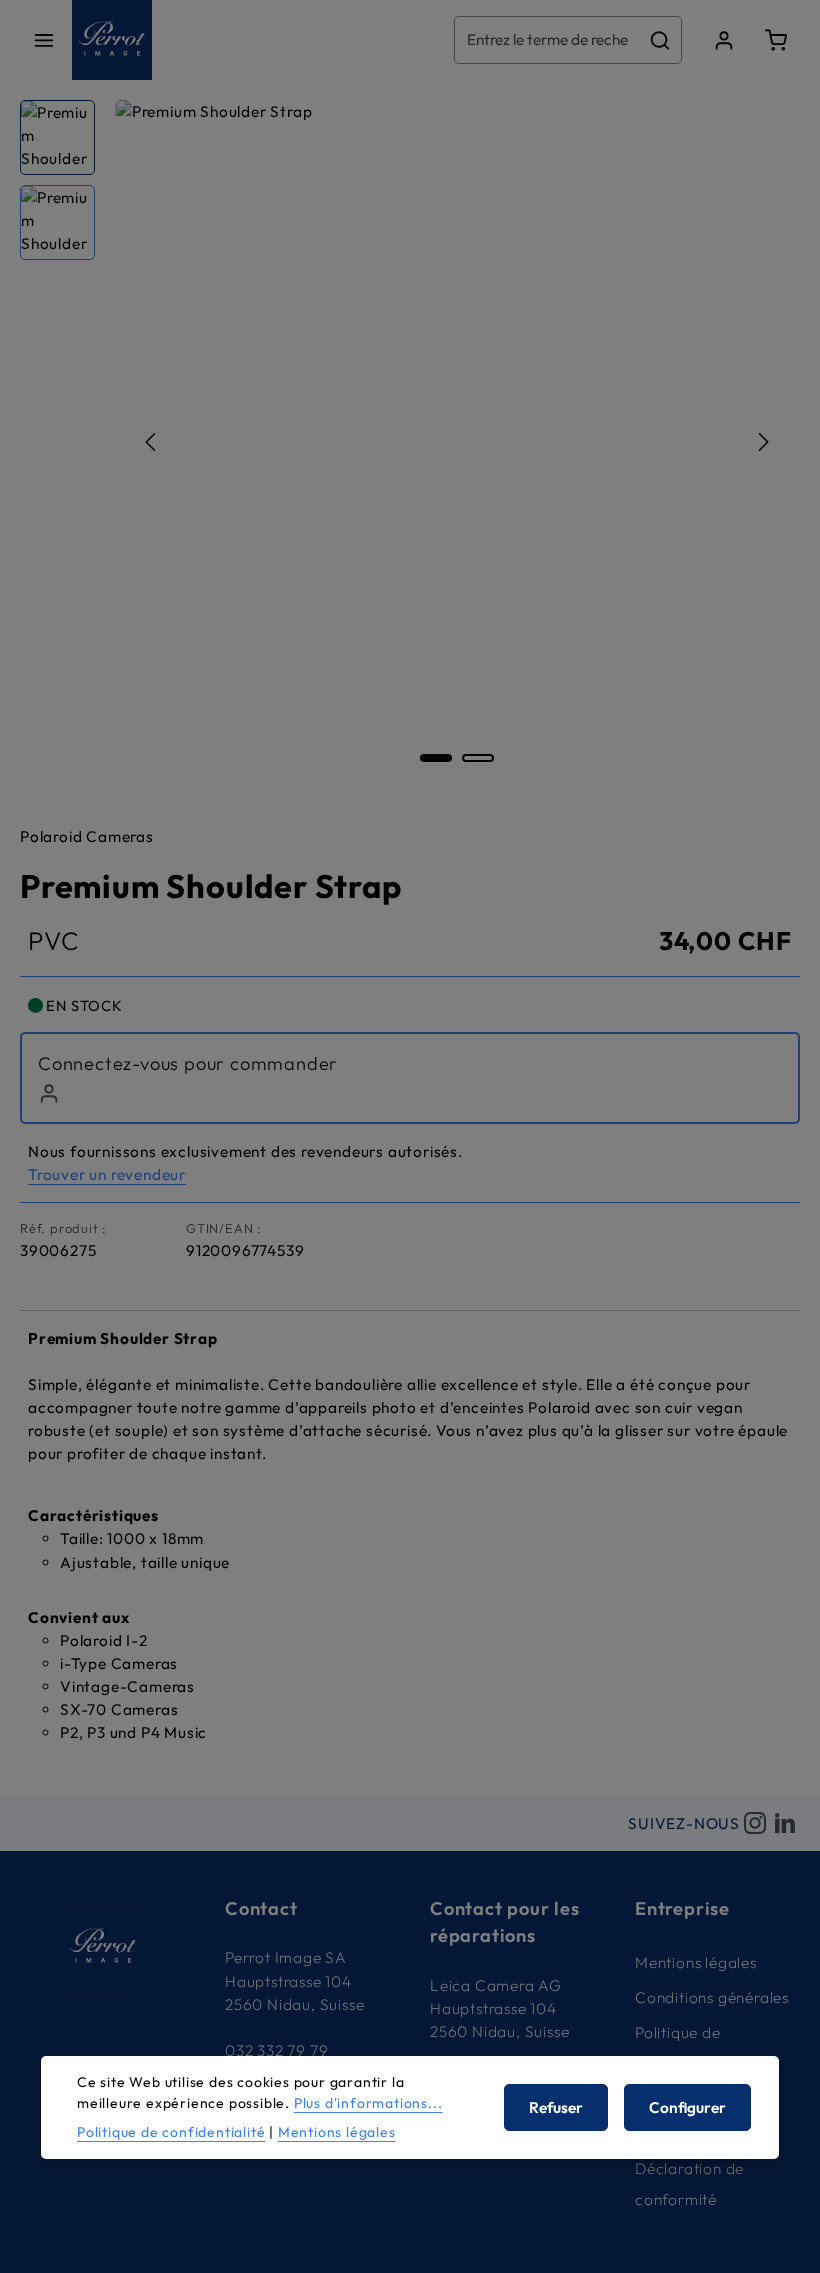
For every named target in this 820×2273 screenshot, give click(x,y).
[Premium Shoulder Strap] (457, 441)
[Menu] (44, 40)
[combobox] (547, 39)
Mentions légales (696, 1962)
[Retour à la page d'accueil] (112, 40)
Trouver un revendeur (107, 1174)
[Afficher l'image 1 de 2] (436, 758)
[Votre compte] (724, 40)
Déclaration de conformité (689, 2184)
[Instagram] (755, 1824)
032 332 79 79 (276, 2050)
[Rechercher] (660, 39)
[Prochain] (762, 442)
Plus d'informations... (368, 2103)
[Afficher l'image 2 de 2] (478, 758)
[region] (410, 441)
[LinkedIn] (785, 1824)
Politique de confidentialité (688, 2048)
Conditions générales (712, 1997)
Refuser (556, 2107)
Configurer (687, 2107)
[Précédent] (152, 442)
